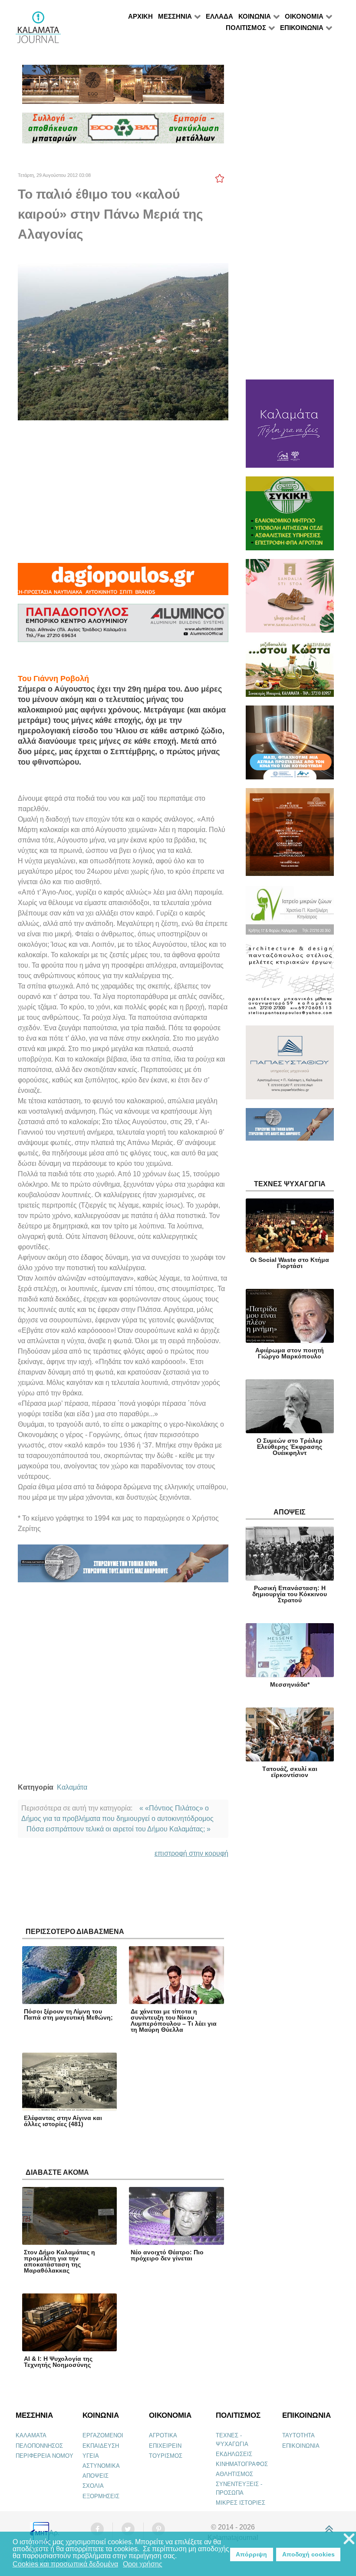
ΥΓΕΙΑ (91, 2456)
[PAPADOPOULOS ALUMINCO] (123, 627)
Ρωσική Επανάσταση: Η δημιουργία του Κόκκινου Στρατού (290, 1594)
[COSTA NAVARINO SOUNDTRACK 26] (290, 836)
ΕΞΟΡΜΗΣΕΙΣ (101, 2496)
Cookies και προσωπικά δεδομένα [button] (65, 2564)
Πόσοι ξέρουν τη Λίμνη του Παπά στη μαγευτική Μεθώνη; (68, 2014)
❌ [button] (349, 2539)
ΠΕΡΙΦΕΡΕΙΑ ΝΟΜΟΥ (44, 2456)
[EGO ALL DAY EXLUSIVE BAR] (123, 88)
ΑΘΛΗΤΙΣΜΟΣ (234, 2474)
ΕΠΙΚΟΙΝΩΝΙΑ (301, 2446)
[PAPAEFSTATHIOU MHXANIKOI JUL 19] (290, 1066)
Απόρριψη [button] (251, 2554)
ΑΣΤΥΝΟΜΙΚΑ (101, 2466)
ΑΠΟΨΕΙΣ (96, 2476)
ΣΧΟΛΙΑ (93, 2486)
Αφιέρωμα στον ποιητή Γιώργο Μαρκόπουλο (290, 1353)
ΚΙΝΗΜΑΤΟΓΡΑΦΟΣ (242, 2464)
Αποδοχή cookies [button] (308, 2554)
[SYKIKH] (290, 517)
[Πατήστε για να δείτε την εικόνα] (123, 341)
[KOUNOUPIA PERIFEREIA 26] (290, 746)
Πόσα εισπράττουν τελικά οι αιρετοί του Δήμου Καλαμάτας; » (119, 1829)
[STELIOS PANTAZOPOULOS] (290, 984)
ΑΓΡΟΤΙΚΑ (163, 2435)
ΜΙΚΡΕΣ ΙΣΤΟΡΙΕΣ (241, 2503)
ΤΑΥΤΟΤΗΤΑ (298, 2435)
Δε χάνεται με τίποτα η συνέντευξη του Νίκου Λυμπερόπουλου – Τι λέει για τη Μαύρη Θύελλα (174, 2020)
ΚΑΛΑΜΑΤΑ (31, 2435)
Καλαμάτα (72, 1787)
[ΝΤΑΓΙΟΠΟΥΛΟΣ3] (123, 583)
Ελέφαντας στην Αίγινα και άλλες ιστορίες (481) (63, 2121)
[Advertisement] (123, 492)
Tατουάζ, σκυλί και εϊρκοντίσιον (290, 1772)
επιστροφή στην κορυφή (191, 1853)
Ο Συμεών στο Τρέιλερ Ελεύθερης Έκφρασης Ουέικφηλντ (290, 1447)
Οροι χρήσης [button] (143, 2564)
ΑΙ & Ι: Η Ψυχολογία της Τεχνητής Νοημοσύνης (58, 2362)
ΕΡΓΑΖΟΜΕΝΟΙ (103, 2435)
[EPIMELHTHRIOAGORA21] (290, 1128)
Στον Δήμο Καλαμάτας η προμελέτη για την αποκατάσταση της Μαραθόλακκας (59, 2261)
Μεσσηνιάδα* (290, 1684)
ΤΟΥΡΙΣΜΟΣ (166, 2456)
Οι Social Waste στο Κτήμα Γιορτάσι (290, 1263)
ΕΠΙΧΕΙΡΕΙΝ (165, 2446)
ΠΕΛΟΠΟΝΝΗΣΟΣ (39, 2446)
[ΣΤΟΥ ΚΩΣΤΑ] (290, 673)
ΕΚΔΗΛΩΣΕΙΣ (234, 2454)
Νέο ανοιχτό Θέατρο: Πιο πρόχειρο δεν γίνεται (167, 2255)
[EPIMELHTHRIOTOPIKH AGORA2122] (123, 1567)
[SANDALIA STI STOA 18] (290, 600)
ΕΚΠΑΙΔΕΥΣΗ (101, 2446)
